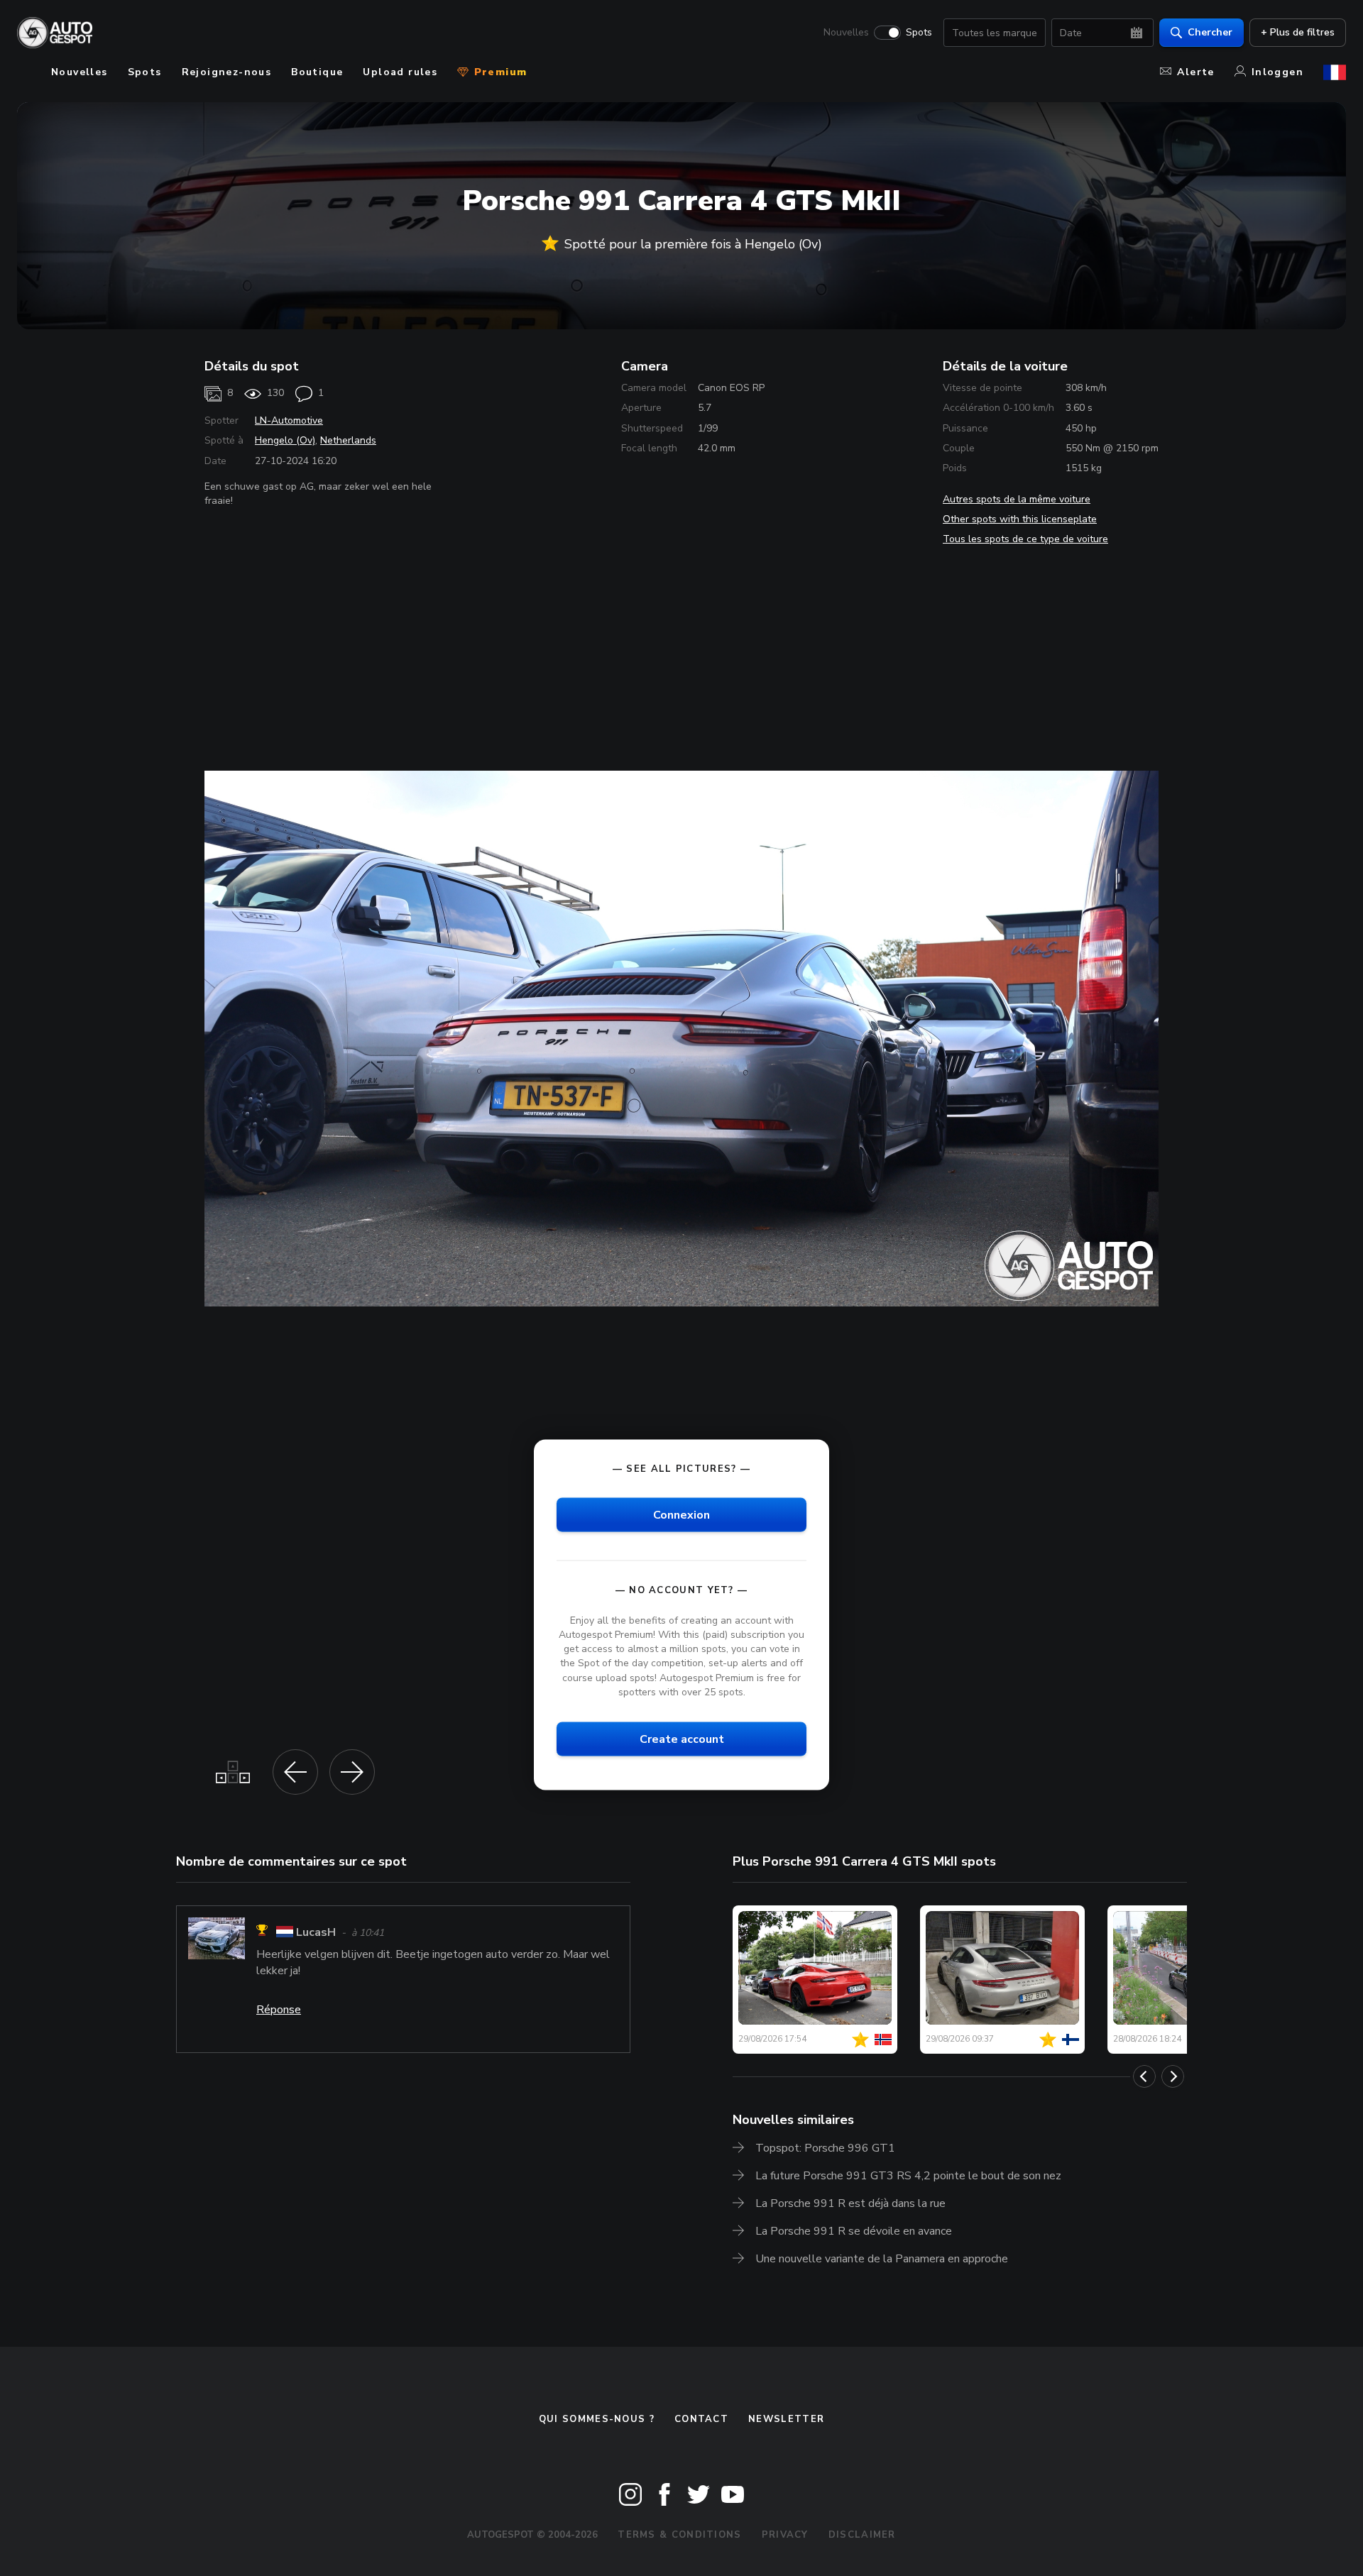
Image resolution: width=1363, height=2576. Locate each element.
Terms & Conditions (679, 2535)
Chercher (1210, 32)
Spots (919, 33)
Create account (682, 1739)
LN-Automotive (289, 420)
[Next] (1173, 2076)
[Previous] (1144, 2076)
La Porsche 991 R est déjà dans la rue (850, 2203)
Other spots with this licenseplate (1020, 519)
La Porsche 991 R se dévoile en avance (854, 2231)
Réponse (279, 2010)
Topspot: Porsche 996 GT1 (825, 2148)
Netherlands (348, 440)
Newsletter (786, 2419)
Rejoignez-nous (227, 72)
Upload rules (400, 72)
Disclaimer (862, 2535)
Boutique (317, 72)
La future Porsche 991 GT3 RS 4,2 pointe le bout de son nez (908, 2176)
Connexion (681, 1514)
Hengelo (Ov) (285, 440)
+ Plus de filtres (1298, 32)
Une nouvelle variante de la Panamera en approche (882, 2259)
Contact (701, 2419)
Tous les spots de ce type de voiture (1025, 539)
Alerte (1195, 72)
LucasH (316, 1932)
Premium (498, 72)
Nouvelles (846, 33)
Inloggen (1277, 72)
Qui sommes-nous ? (597, 2419)
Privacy (785, 2535)
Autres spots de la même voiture (1017, 499)
